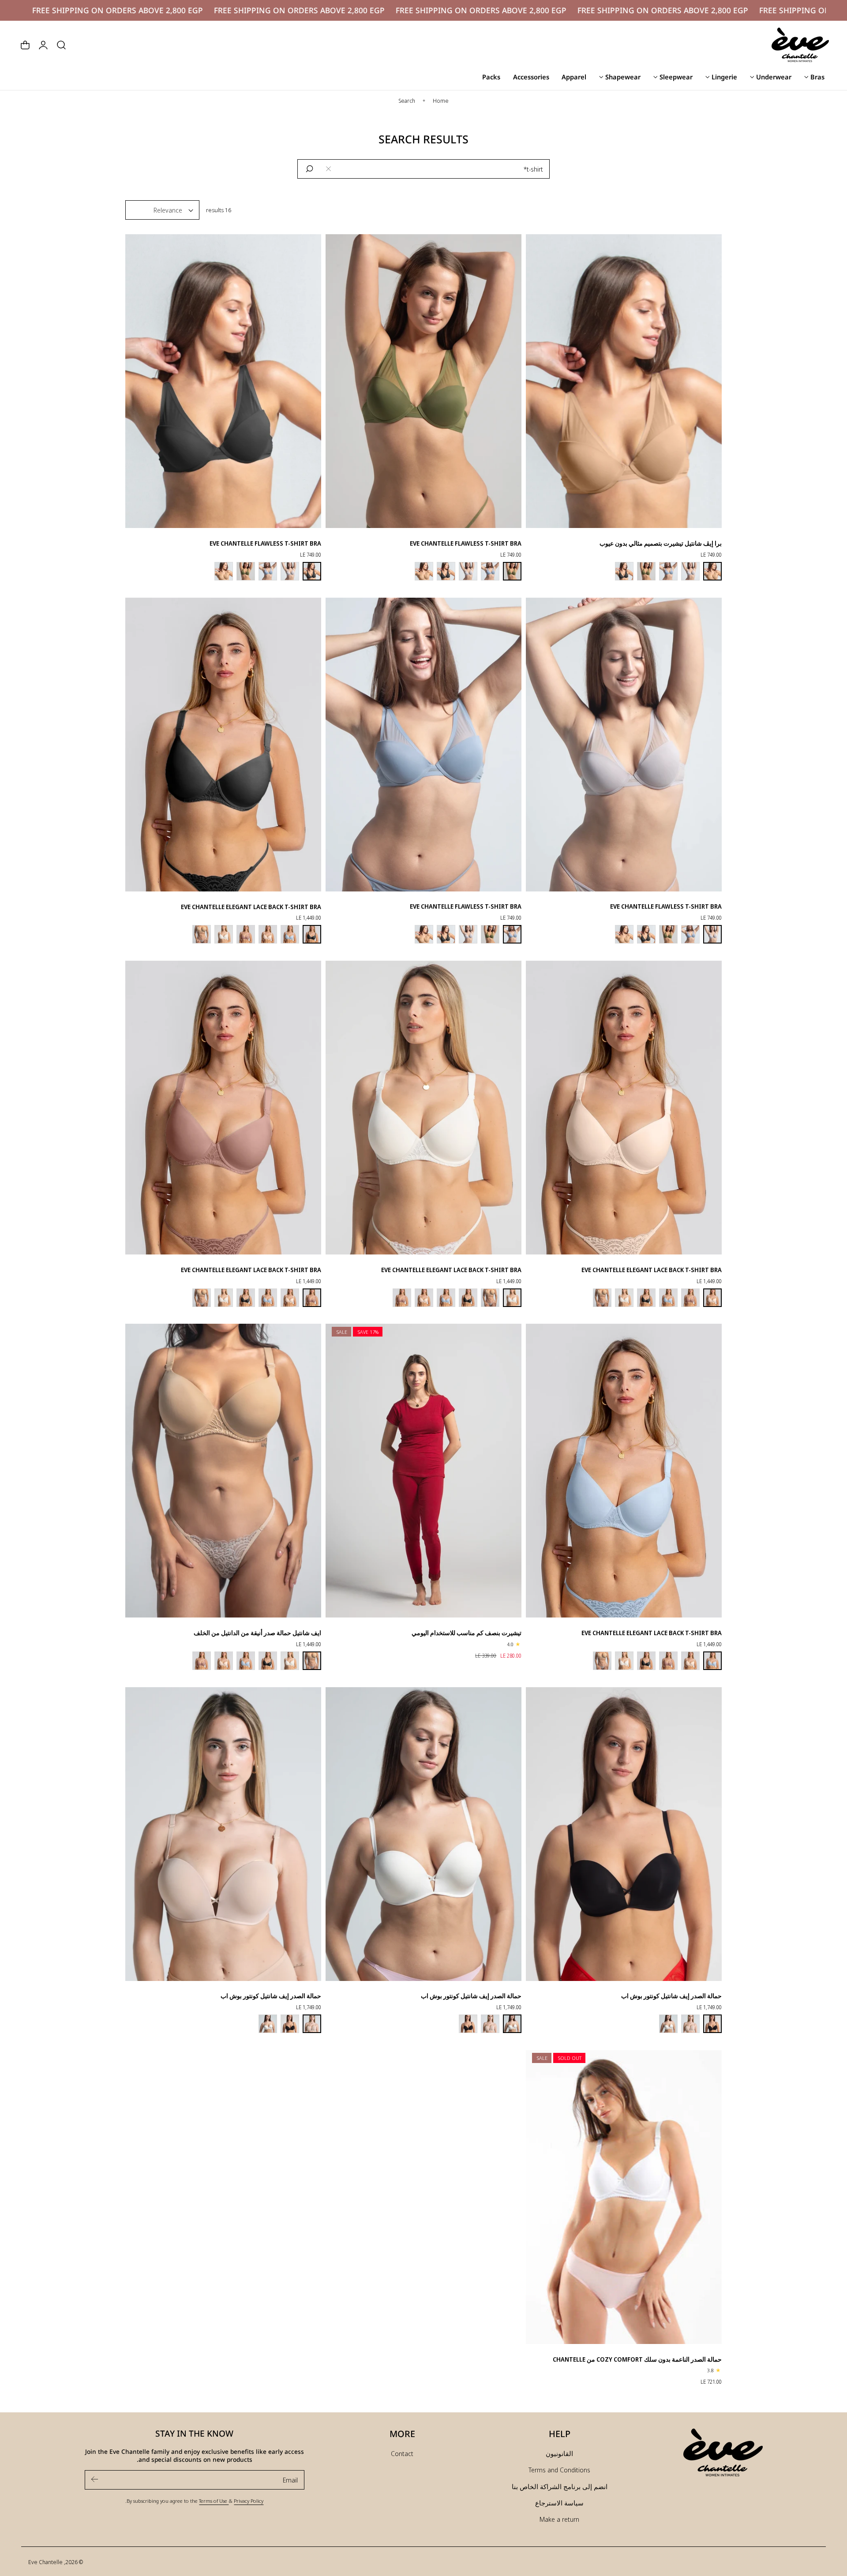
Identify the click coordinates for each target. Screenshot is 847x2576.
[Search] (310, 169)
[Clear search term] (329, 169)
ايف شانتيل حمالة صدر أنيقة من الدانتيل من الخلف (257, 1633)
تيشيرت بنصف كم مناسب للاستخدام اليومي (467, 1633)
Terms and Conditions (559, 2470)
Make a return (559, 2519)
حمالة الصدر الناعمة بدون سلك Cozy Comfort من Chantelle (637, 2359)
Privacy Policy (249, 2501)
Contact (402, 2453)
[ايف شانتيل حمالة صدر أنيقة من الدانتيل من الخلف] (223, 1468)
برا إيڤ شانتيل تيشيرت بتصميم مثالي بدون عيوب (661, 543)
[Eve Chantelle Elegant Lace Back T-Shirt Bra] (223, 742)
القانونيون (559, 2453)
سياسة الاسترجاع (559, 2503)
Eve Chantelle (45, 2562)
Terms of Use (214, 2501)
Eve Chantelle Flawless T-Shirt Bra (466, 543)
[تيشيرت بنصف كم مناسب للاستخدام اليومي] (423, 1468)
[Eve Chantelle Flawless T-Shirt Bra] (423, 379)
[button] (61, 45)
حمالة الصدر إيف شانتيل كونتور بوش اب (671, 1996)
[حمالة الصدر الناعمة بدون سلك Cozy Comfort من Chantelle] (624, 2195)
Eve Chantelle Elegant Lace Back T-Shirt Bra (251, 907)
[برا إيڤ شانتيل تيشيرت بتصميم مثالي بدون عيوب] (624, 379)
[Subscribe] (95, 2479)
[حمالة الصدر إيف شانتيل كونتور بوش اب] (624, 1832)
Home (441, 101)
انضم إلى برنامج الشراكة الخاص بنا (560, 2486)
